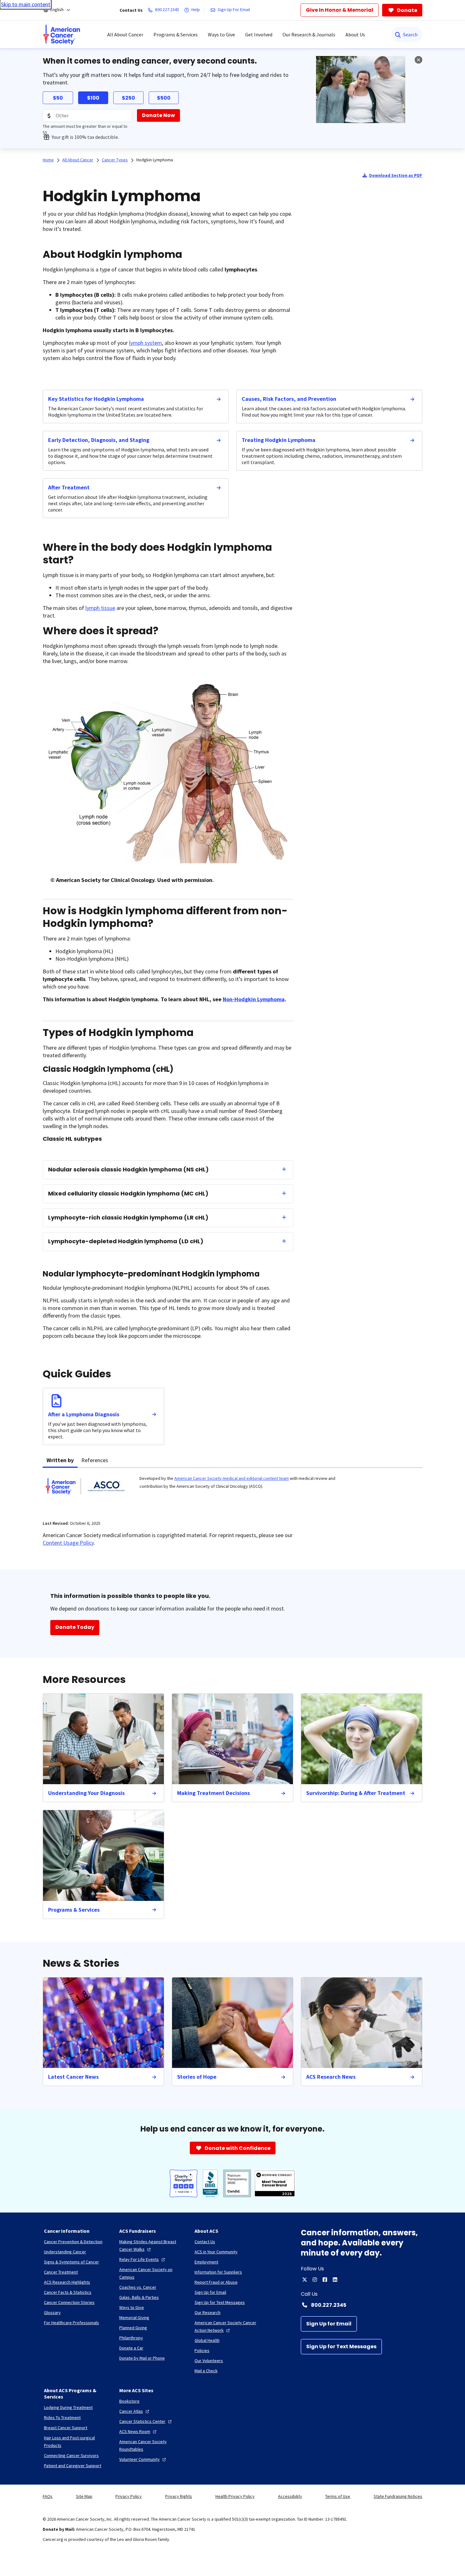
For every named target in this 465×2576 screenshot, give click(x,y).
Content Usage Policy (68, 1543)
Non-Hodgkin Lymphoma (254, 999)
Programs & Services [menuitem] (176, 34)
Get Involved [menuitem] (259, 34)
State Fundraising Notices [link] (398, 2496)
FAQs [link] (48, 2496)
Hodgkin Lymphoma (155, 160)
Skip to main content (26, 4)
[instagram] (315, 2280)
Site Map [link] (84, 2496)
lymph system (146, 343)
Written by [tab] (60, 1460)
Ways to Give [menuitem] (221, 34)
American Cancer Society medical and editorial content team (232, 1478)
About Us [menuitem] (355, 34)
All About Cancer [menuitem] (125, 34)
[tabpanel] (232, 1490)
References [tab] (95, 1460)
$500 (164, 98)
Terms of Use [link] (338, 2496)
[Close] (418, 60)
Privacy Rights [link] (179, 2496)
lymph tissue (100, 608)
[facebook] (325, 2280)
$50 (58, 98)
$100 (93, 98)
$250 (128, 98)
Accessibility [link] (290, 2496)
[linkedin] (335, 2280)
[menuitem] (62, 34)
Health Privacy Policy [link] (235, 2496)
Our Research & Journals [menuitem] (309, 34)
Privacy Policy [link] (129, 2496)
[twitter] (305, 2280)
